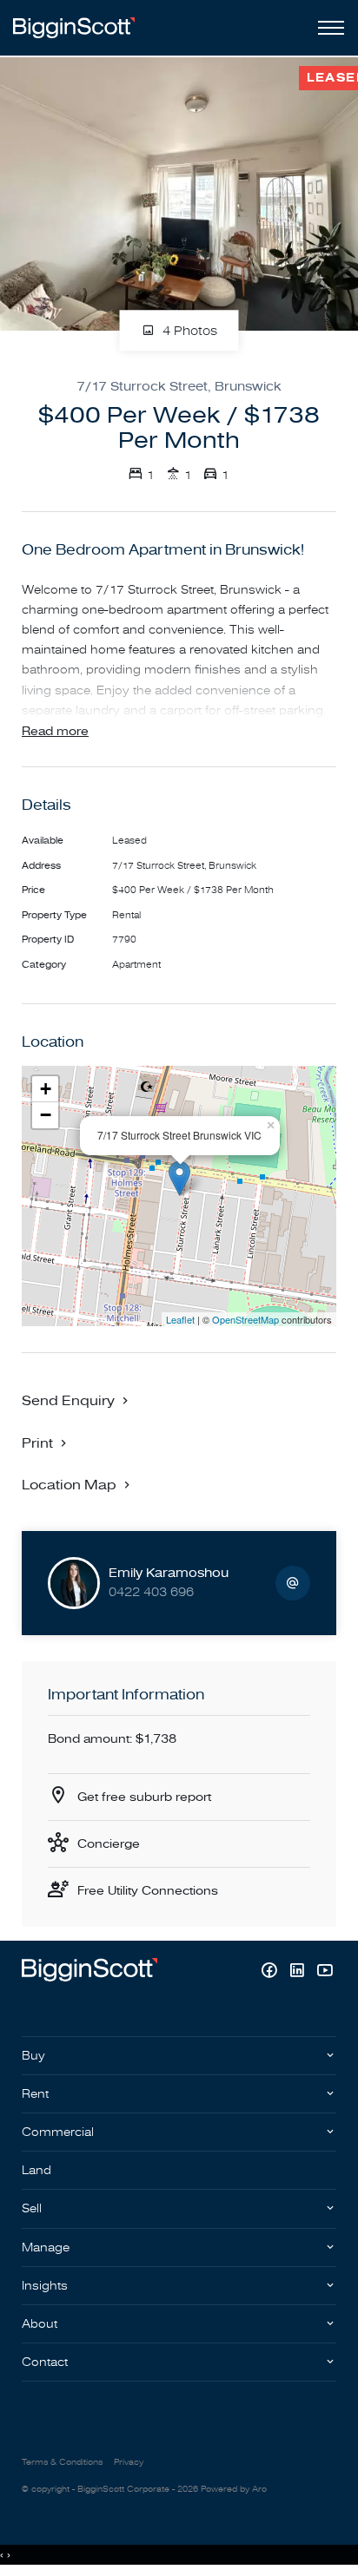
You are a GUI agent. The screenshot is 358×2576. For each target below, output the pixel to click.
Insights (45, 2286)
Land (36, 2170)
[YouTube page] (325, 1972)
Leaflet (180, 1319)
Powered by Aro (234, 2489)
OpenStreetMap (245, 1319)
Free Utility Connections (148, 1891)
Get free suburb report (144, 1797)
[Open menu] (328, 28)
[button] (46, 1442)
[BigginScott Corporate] (74, 27)
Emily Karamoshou (169, 1573)
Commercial (58, 2132)
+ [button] (46, 1089)
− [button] (46, 1115)
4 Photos (188, 331)
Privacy (129, 2462)
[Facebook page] (271, 1972)
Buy (33, 2056)
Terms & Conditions (62, 2462)
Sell (32, 2208)
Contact (45, 2362)
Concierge (109, 1844)
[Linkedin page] (299, 1972)
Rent (35, 2094)
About (40, 2324)
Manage (46, 2247)
